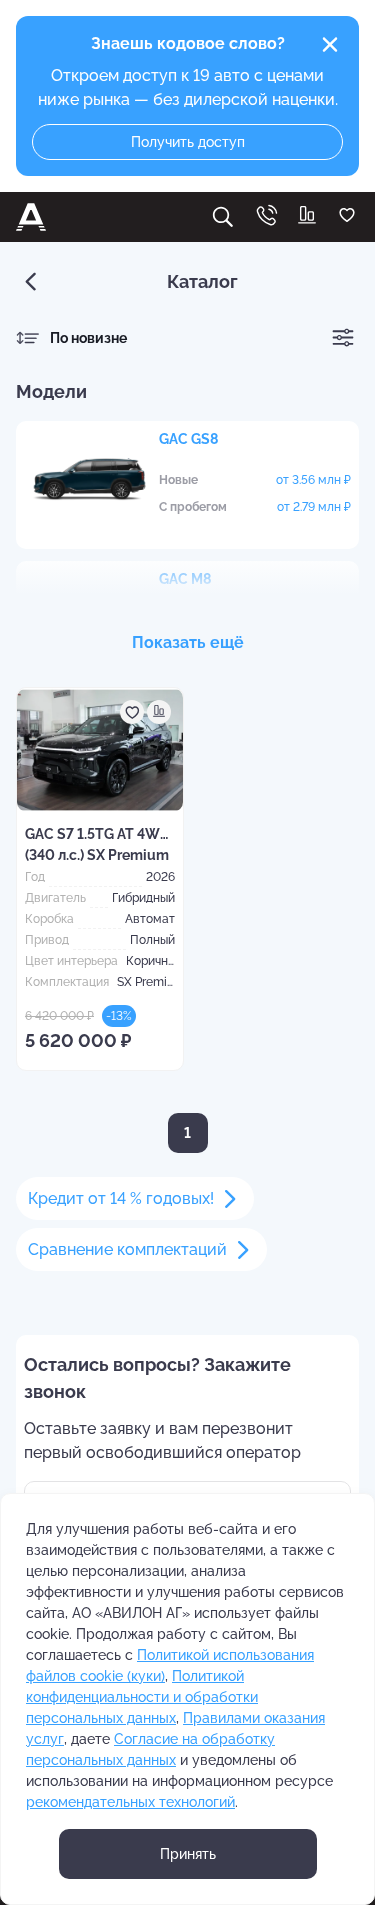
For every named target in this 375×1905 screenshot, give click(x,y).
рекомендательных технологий (130, 1802)
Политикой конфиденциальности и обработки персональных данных (142, 1697)
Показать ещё (188, 642)
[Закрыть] (330, 45)
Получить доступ (188, 142)
